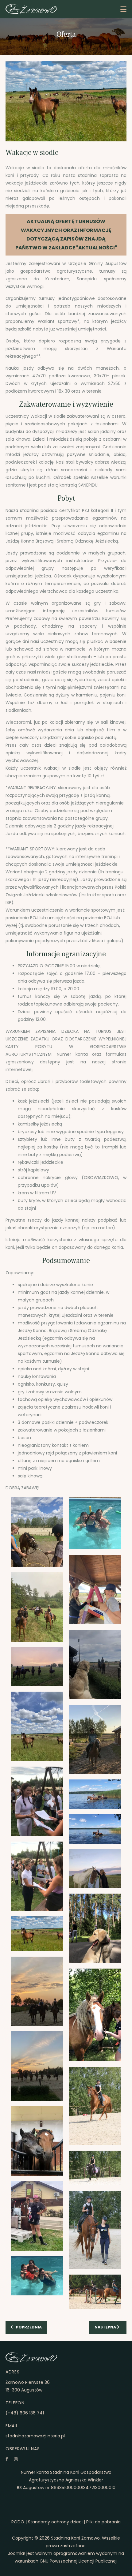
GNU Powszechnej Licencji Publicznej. (79, 2561)
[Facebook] (7, 2459)
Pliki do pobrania (103, 2522)
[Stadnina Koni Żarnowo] (31, 9)
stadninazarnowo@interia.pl (35, 2436)
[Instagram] (16, 2459)
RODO (18, 2522)
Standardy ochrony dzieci (55, 2522)
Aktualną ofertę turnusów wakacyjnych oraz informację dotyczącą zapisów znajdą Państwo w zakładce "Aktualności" (66, 234)
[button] (123, 9)
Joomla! (17, 2553)
